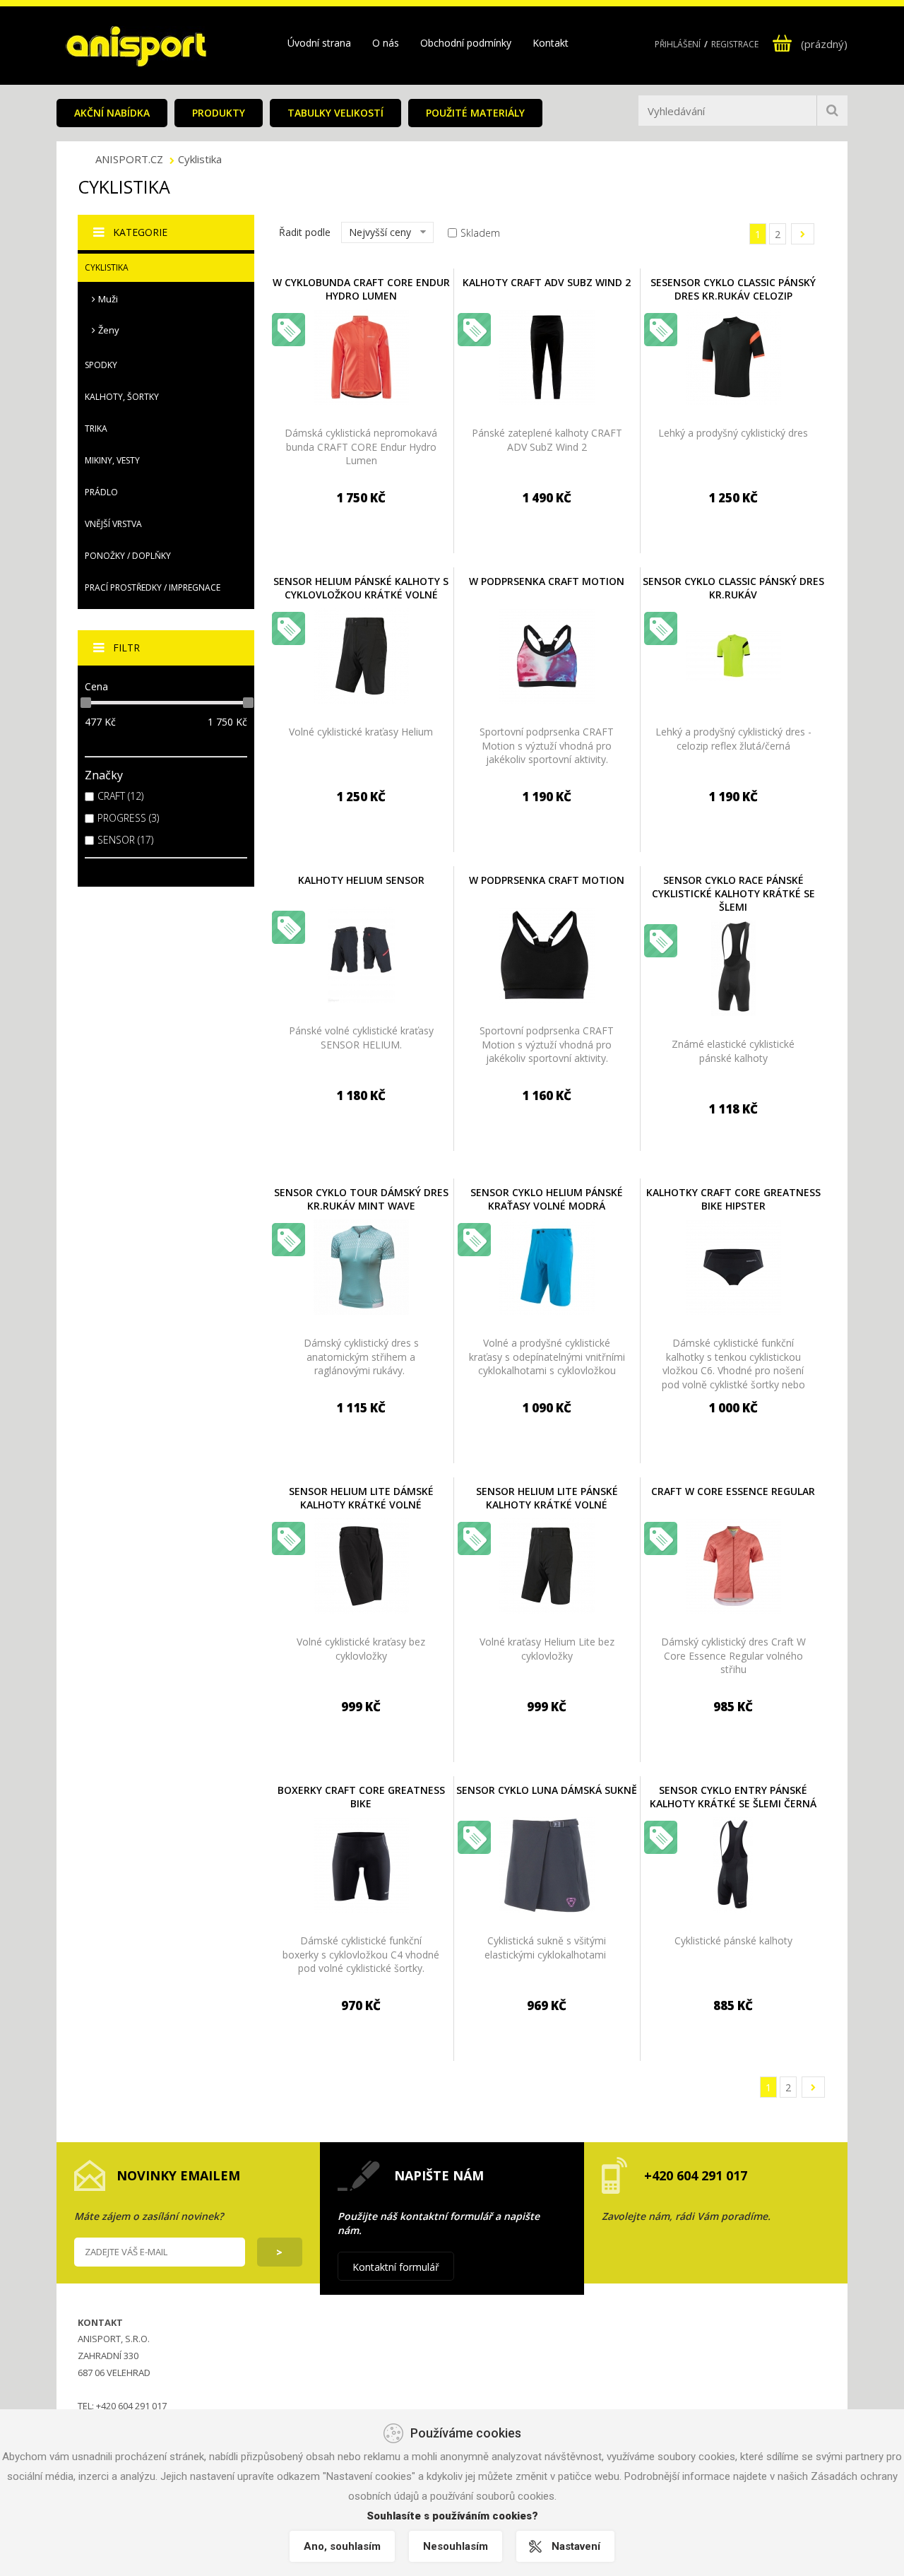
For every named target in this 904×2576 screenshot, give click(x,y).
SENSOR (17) (125, 840)
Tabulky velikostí (335, 113)
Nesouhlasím (456, 2546)
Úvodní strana (319, 43)
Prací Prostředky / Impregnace (153, 587)
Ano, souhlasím (342, 2546)
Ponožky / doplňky (128, 556)
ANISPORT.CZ (131, 159)
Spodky (101, 365)
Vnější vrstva (113, 524)
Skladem (480, 233)
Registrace (735, 44)
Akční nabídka (112, 113)
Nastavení (576, 2546)
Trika (96, 429)
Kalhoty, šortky (122, 397)
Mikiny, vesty (112, 460)
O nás (386, 43)
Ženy (109, 330)
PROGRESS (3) (128, 818)
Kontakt (551, 43)
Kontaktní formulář (396, 2267)
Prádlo (101, 492)
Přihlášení (678, 44)
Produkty (219, 113)
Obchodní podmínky (466, 43)
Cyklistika (200, 159)
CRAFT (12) (120, 796)
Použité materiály (475, 113)
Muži (108, 299)
